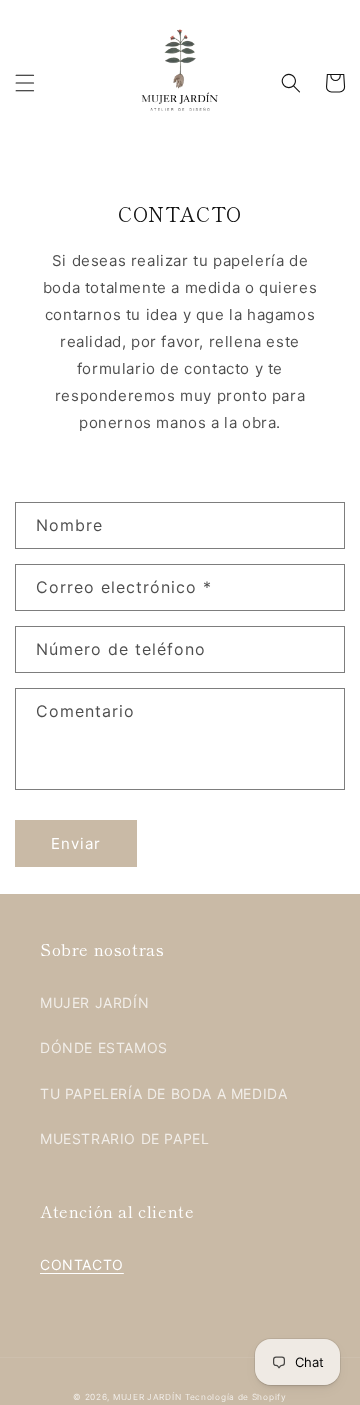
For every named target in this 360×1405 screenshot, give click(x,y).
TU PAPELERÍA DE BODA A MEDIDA (163, 1093)
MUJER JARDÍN (94, 1002)
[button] (25, 83)
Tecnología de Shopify (236, 1397)
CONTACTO (82, 1264)
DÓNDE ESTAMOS (104, 1047)
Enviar (76, 843)
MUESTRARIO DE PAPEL (124, 1138)
